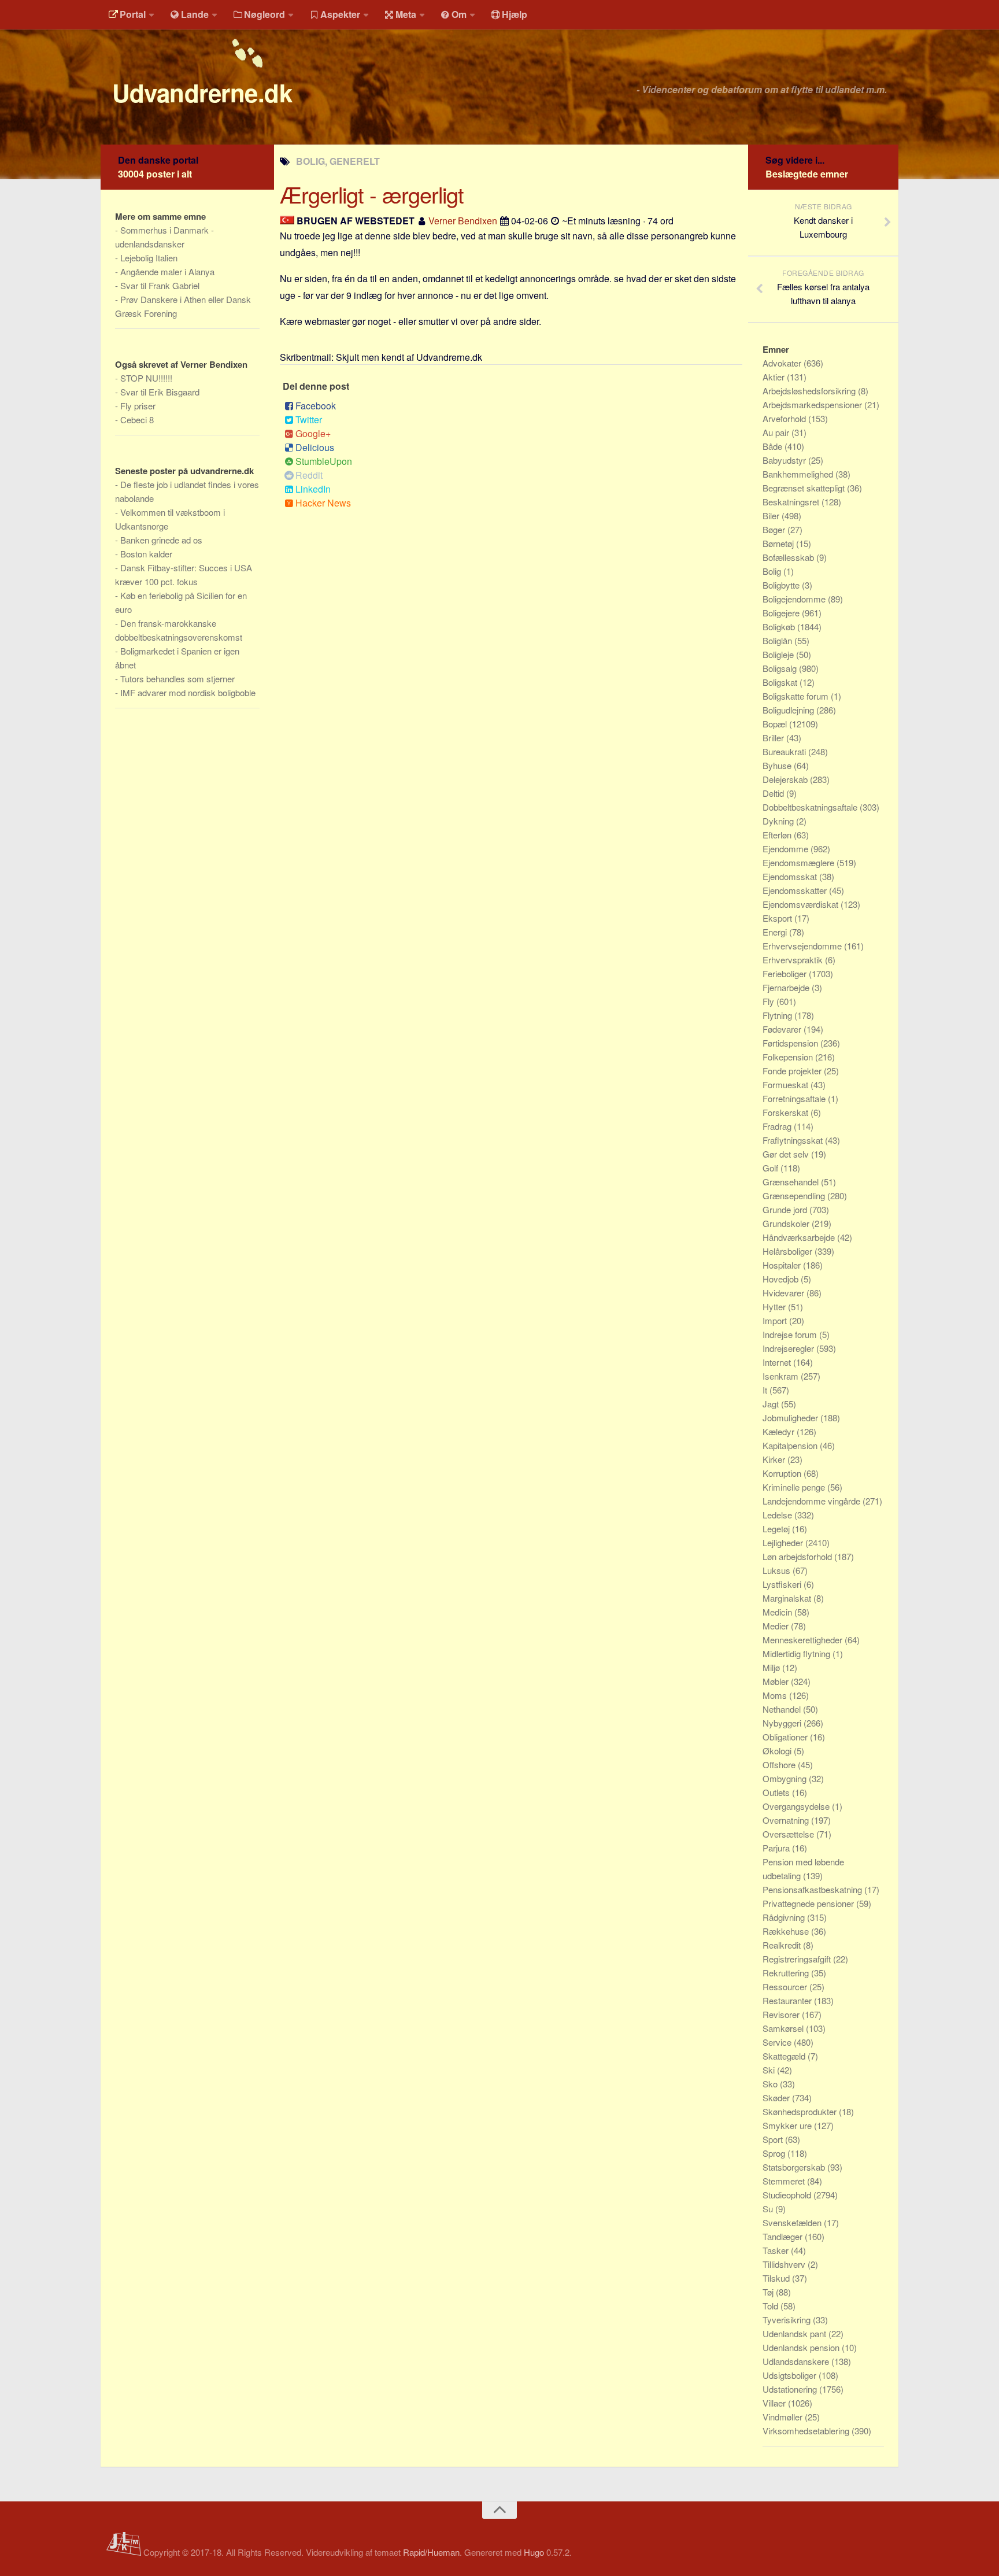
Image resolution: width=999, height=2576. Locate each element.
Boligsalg (781, 668)
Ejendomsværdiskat (802, 904)
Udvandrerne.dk (202, 93)
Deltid (774, 793)
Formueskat (787, 1084)
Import (776, 1320)
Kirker (775, 1459)
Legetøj (777, 1529)
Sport (774, 2139)
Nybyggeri (783, 1723)
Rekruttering (787, 1973)
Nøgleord (264, 14)
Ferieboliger (786, 973)
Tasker (777, 2250)
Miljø (772, 1667)
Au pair (777, 432)
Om (459, 14)
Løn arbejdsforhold (798, 1556)
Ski (770, 2070)
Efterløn (778, 835)
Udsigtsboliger (791, 2375)
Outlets (777, 1792)
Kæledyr (780, 1431)
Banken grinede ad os (161, 540)
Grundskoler (787, 1223)
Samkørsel (784, 2028)
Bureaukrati (785, 751)
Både (774, 446)
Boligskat (781, 682)
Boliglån (778, 640)
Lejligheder (784, 1542)
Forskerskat (787, 1112)
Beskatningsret (792, 502)
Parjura (777, 1848)
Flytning (778, 1015)
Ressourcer (786, 1986)
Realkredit (783, 1945)
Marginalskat (788, 1598)
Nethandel (783, 1709)
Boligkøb (780, 627)
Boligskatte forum (797, 696)
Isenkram (782, 1376)
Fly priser (138, 406)
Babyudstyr (785, 460)
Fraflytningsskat (794, 1140)
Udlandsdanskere (797, 2361)
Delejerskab (786, 779)
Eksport (778, 918)
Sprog (775, 2153)
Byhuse (778, 765)
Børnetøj (779, 543)
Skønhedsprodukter (801, 2111)
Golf (772, 1168)
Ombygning (786, 1778)
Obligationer (786, 1737)
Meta (406, 14)
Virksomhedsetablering (807, 2431)
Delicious (315, 447)
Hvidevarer (785, 1293)
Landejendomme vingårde (813, 1501)
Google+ (313, 433)
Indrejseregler (789, 1348)
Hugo (534, 2552)
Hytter (775, 1307)
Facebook (316, 406)
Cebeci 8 (137, 420)
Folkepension (789, 1057)
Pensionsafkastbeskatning (813, 1889)
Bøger (775, 529)
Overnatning (787, 1820)
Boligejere (782, 613)
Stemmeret (785, 2181)
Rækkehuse (787, 1931)
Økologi (778, 1751)
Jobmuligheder (791, 1418)
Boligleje (779, 654)
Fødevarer (783, 1029)
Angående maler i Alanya (167, 271)
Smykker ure (788, 2125)
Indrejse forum (791, 1334)
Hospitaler (783, 1265)
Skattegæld (785, 2056)
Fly (769, 1001)
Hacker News (323, 503)
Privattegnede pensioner (809, 1903)
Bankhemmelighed (799, 474)
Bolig (773, 571)
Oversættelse (789, 1834)
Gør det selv (787, 1154)
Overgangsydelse (797, 1806)
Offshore (780, 1764)
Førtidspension (791, 1043)
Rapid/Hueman (431, 2552)
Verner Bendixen (463, 221)
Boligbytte (782, 585)
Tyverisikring (788, 2320)
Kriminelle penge (795, 1487)
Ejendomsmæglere (800, 862)
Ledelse (778, 1515)
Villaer (775, 2403)
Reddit (309, 475)
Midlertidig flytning (798, 1653)
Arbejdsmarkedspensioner (813, 404)
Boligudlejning (789, 710)
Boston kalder (146, 554)
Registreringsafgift (798, 1959)
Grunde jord (786, 1209)
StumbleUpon (324, 461)
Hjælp (515, 14)
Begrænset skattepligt (805, 488)
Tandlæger (784, 2236)
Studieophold (788, 2195)
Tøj (769, 2292)
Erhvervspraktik (794, 960)
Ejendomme (787, 849)
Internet (778, 1362)
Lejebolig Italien (149, 258)
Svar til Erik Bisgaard (160, 392)
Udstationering (791, 2389)
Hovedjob (782, 1279)
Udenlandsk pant (795, 2333)
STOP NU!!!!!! (146, 378)
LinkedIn (313, 489)
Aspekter (340, 14)
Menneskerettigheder (804, 1640)
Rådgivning (785, 1917)
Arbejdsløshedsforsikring (810, 391)
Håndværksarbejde (800, 1237)
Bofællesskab (789, 557)
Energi (776, 932)
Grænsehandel (792, 1182)
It (766, 1390)
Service (778, 2042)
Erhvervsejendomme (803, 946)
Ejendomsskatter (796, 890)
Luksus (778, 1570)
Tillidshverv (785, 2264)
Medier (777, 1626)
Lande (195, 14)
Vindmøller (784, 2417)
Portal (133, 14)
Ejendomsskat (791, 876)
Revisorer (782, 2014)
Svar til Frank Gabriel (160, 285)
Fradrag (778, 1126)
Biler (772, 515)
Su (769, 2209)
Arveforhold (785, 418)
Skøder (777, 2098)
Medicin (778, 1612)
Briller (774, 738)
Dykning (779, 821)
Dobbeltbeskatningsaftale (811, 807)
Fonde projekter (793, 1071)
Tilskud (777, 2278)
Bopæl (776, 724)
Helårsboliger (789, 1251)
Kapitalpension (791, 1445)
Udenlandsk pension (802, 2347)
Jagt (772, 1404)
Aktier (775, 377)
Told (772, 2306)
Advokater (783, 363)
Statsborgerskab (795, 2167)
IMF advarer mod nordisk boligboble (188, 692)
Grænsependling (795, 1195)
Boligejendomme (795, 599)
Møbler (777, 1681)
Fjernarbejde (787, 987)
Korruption (783, 1473)
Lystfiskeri (783, 1584)
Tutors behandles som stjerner (177, 679)
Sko (771, 2084)
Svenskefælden (793, 2222)
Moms (776, 1695)
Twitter (309, 420)
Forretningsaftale (795, 1098)
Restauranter (788, 2000)
